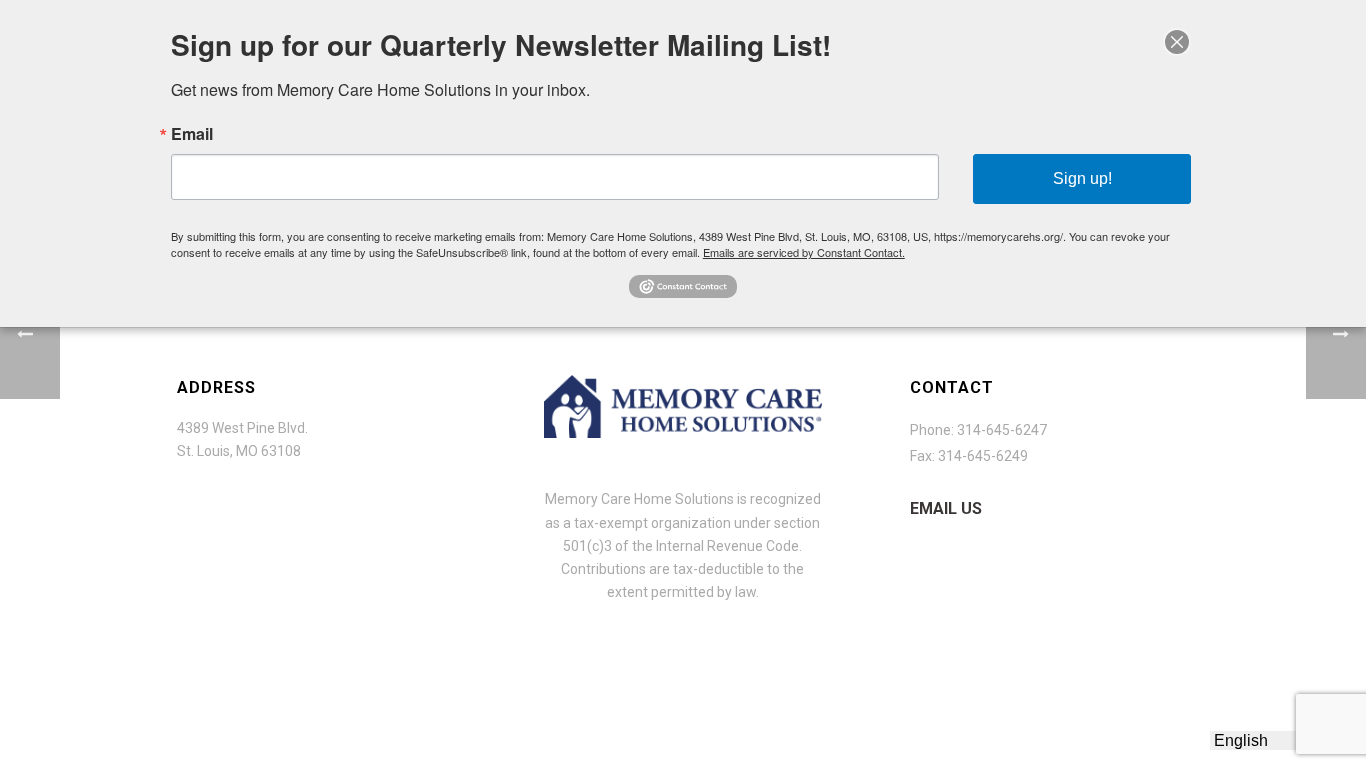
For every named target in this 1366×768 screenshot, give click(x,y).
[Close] (1177, 42)
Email (192, 134)
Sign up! (1082, 178)
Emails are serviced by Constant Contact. (804, 252)
